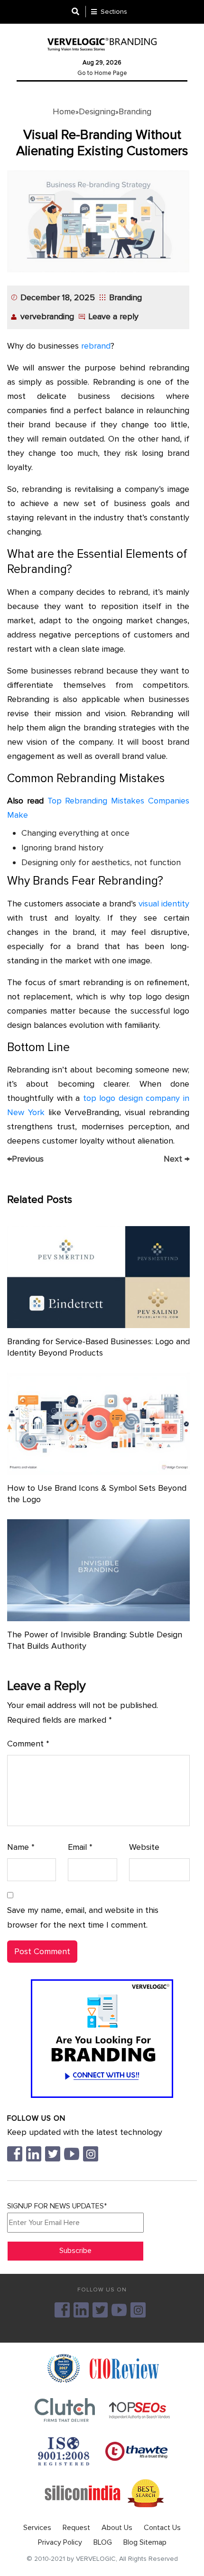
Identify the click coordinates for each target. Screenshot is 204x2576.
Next (176, 1159)
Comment (28, 1744)
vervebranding (47, 316)
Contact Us (162, 2528)
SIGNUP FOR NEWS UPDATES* (57, 2206)
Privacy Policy (60, 2542)
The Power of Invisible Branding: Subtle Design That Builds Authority (95, 1640)
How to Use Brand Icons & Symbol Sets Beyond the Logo (97, 1494)
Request (76, 2528)
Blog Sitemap (145, 2542)
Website (144, 1847)
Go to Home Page (102, 73)
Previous (25, 1159)
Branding (135, 111)
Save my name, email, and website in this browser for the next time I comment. (83, 1917)
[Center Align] (79, 12)
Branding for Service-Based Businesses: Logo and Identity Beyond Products (98, 1347)
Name (21, 1847)
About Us (117, 2528)
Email (80, 1847)
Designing (97, 111)
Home (64, 111)
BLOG (103, 2542)
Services (37, 2528)
